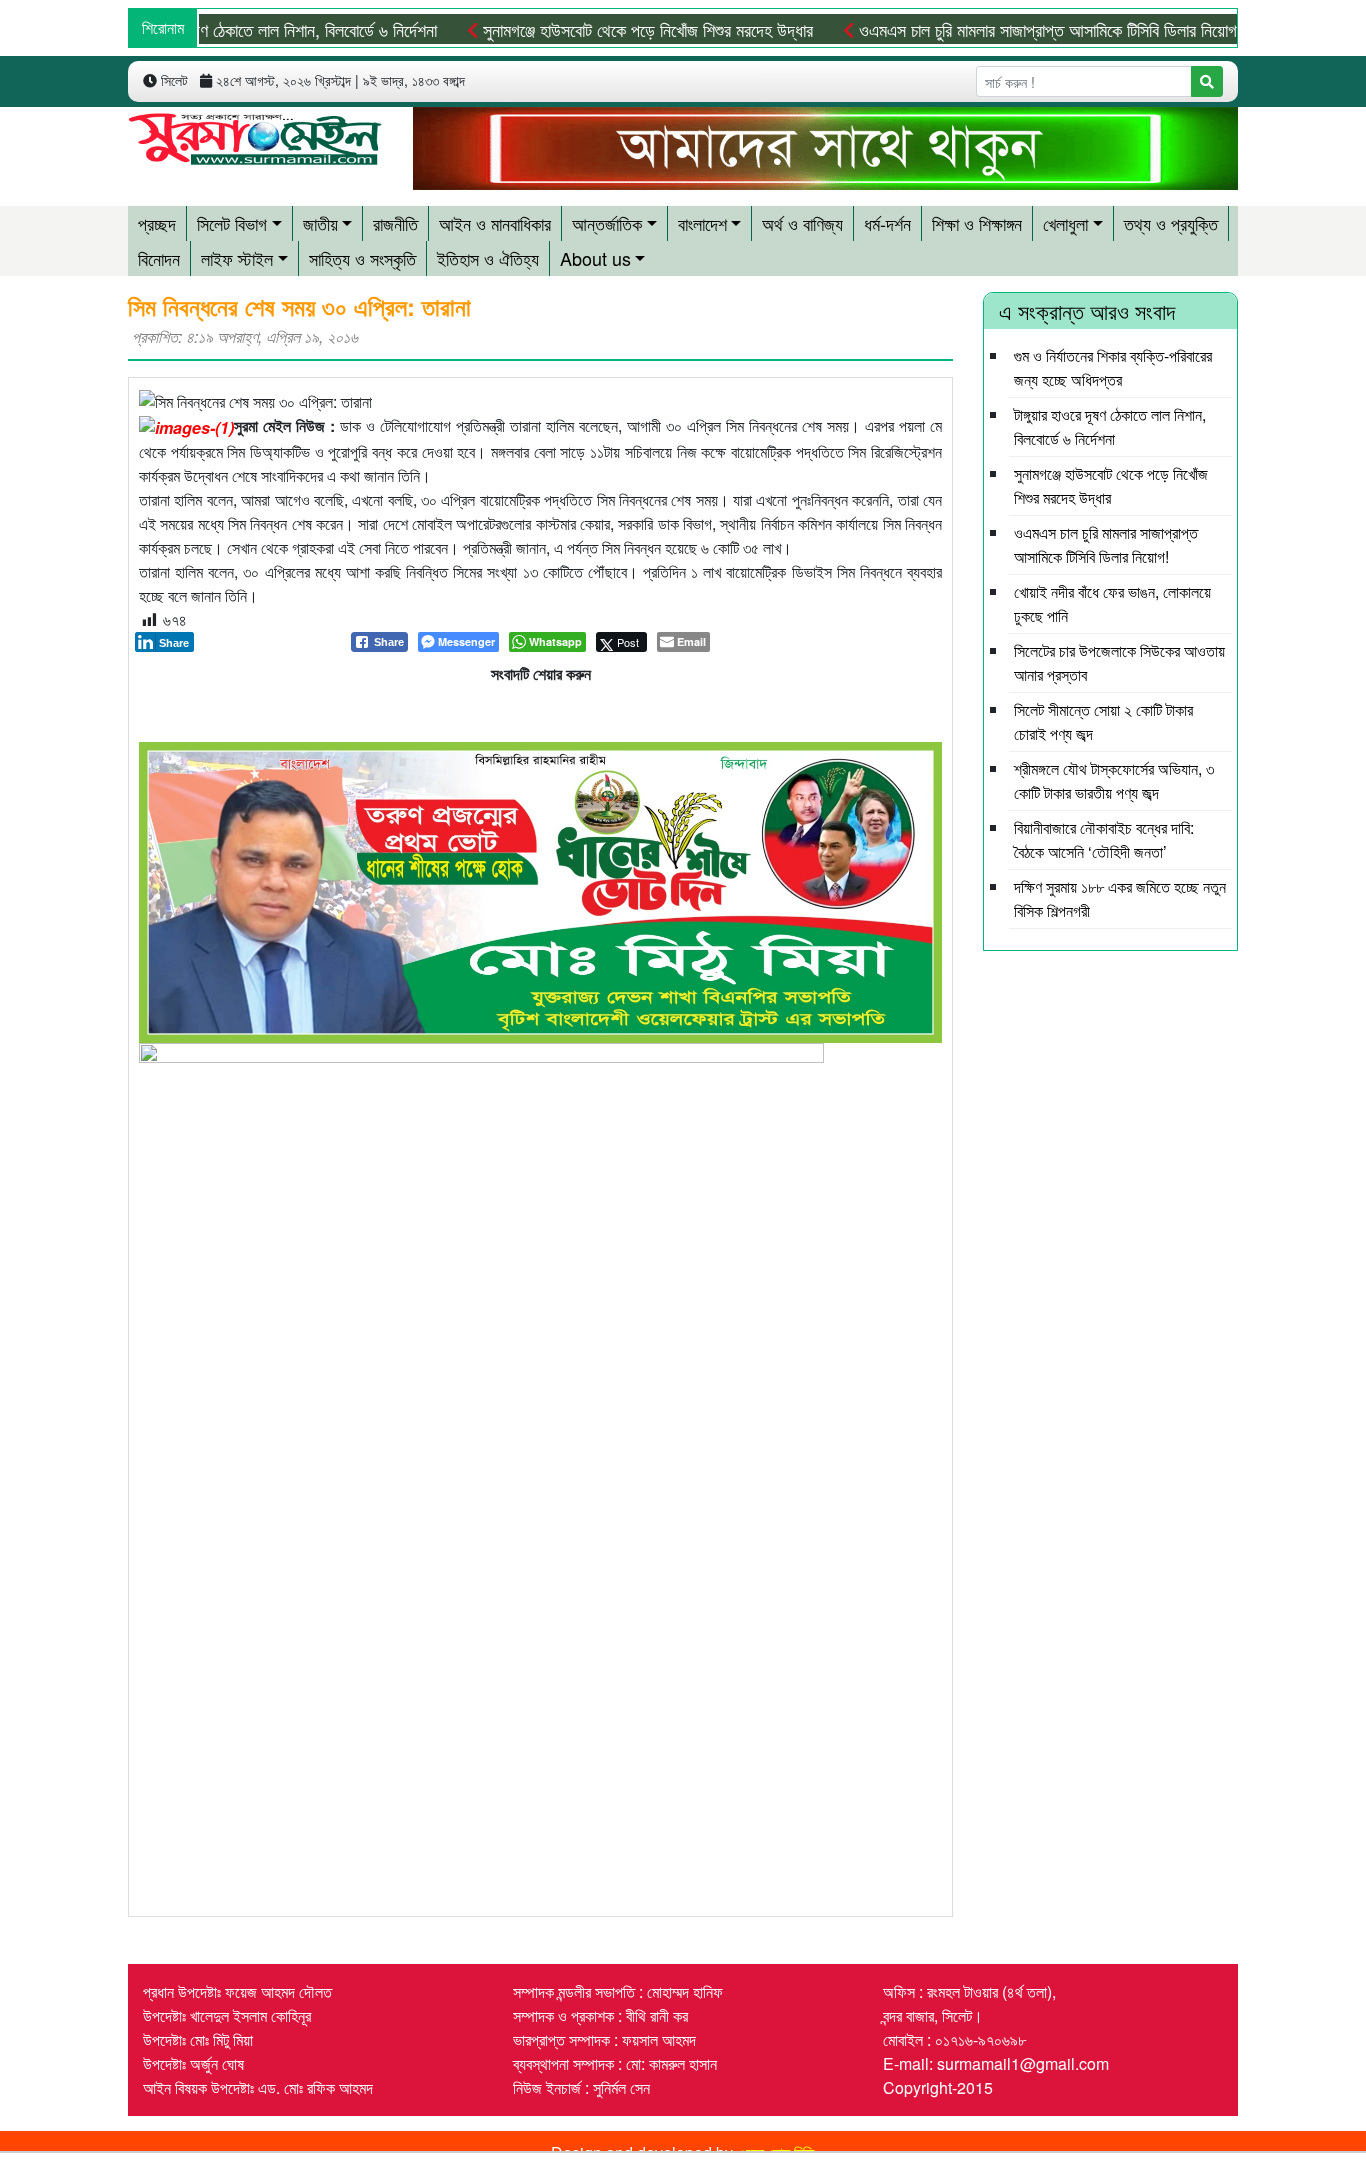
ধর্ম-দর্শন (887, 223)
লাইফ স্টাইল (237, 258)
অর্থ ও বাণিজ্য (802, 223)
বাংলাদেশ (702, 223)
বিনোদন (159, 258)
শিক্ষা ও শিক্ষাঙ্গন (977, 223)
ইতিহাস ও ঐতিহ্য (488, 258)
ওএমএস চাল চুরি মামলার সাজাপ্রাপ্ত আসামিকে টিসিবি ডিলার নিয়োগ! (1007, 29)
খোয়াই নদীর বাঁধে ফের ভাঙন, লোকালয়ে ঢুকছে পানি (1112, 603)
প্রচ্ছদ (157, 223)
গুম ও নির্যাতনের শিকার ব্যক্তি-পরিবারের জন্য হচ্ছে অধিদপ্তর (1113, 367)
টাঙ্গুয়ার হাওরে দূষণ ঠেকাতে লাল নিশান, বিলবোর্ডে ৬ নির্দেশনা (227, 29)
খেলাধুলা (1065, 223)
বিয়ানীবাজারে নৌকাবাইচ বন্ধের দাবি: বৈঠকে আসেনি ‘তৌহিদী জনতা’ (1104, 839)
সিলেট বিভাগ (232, 223)
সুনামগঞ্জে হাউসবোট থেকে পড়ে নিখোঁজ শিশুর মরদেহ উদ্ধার (604, 29)
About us (595, 258)
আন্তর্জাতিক (607, 223)
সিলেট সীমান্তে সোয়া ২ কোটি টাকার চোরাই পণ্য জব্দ (1103, 721)
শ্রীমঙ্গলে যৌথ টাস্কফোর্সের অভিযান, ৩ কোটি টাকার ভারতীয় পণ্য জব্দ (1114, 780)
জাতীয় (320, 223)
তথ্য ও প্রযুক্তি (1171, 223)
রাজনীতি (395, 223)
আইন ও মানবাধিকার (495, 223)
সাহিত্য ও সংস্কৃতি (362, 258)
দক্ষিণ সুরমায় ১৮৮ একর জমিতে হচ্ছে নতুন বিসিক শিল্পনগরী (1120, 898)
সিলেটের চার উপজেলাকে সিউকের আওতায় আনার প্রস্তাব (1119, 662)
